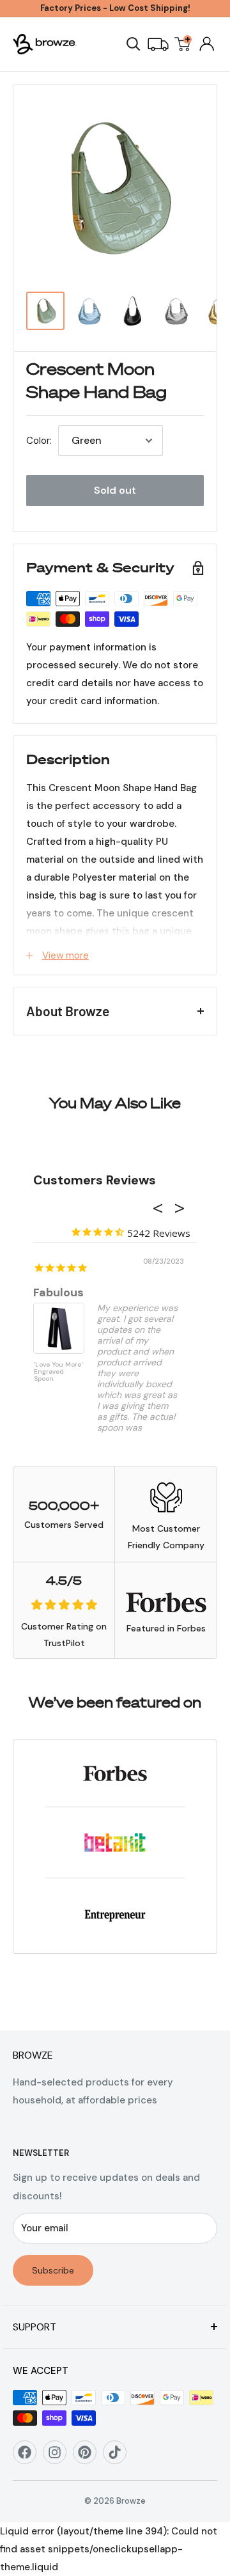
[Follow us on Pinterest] (89, 2457)
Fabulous (58, 1292)
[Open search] (134, 44)
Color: (39, 441)
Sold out (115, 490)
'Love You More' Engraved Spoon (58, 1372)
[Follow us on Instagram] (59, 2457)
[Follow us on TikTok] (119, 2457)
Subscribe (53, 2270)
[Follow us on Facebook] (29, 2457)
